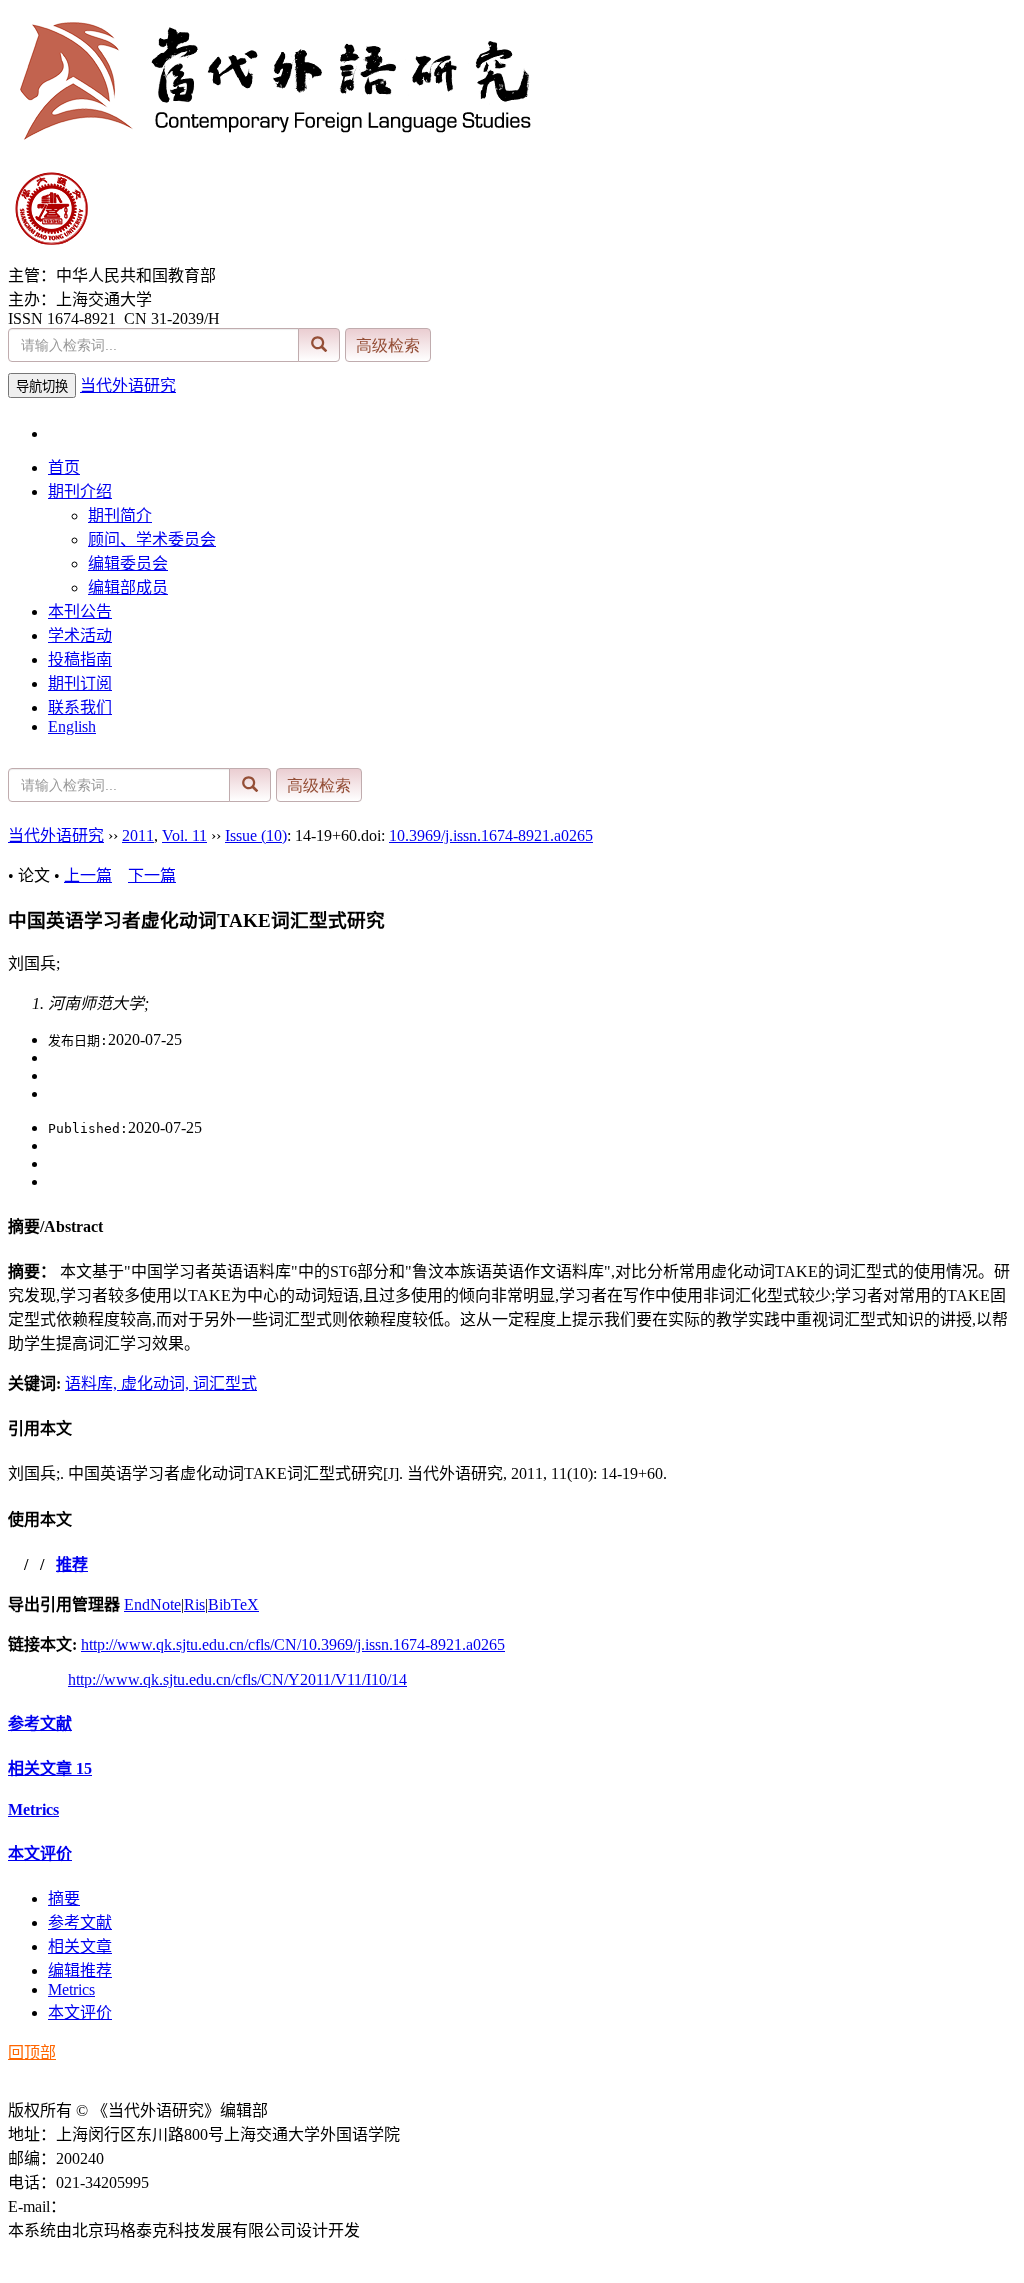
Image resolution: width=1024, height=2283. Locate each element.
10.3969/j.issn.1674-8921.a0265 (491, 835)
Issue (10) (256, 835)
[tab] (512, 1225)
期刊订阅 (80, 683)
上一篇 (88, 875)
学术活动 (80, 635)
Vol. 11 (184, 835)
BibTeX (233, 1604)
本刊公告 (80, 611)
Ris (194, 1604)
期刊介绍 (80, 491)
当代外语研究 (128, 385)
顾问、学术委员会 (152, 539)
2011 (138, 835)
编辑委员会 (128, 563)
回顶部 (32, 2052)
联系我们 (80, 707)
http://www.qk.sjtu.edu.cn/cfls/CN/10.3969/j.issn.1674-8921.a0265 (293, 1644)
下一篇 (152, 875)
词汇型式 (225, 1383)
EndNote (152, 1604)
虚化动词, (157, 1383)
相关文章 (50, 1768)
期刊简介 (120, 515)
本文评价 (40, 1853)
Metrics (33, 1809)
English (72, 726)
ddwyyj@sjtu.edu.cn (131, 2206)
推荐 (72, 1564)
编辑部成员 (128, 587)
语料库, (93, 1383)
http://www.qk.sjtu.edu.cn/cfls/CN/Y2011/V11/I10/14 (237, 1679)
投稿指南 (80, 659)
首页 (64, 467)
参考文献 (40, 1723)
